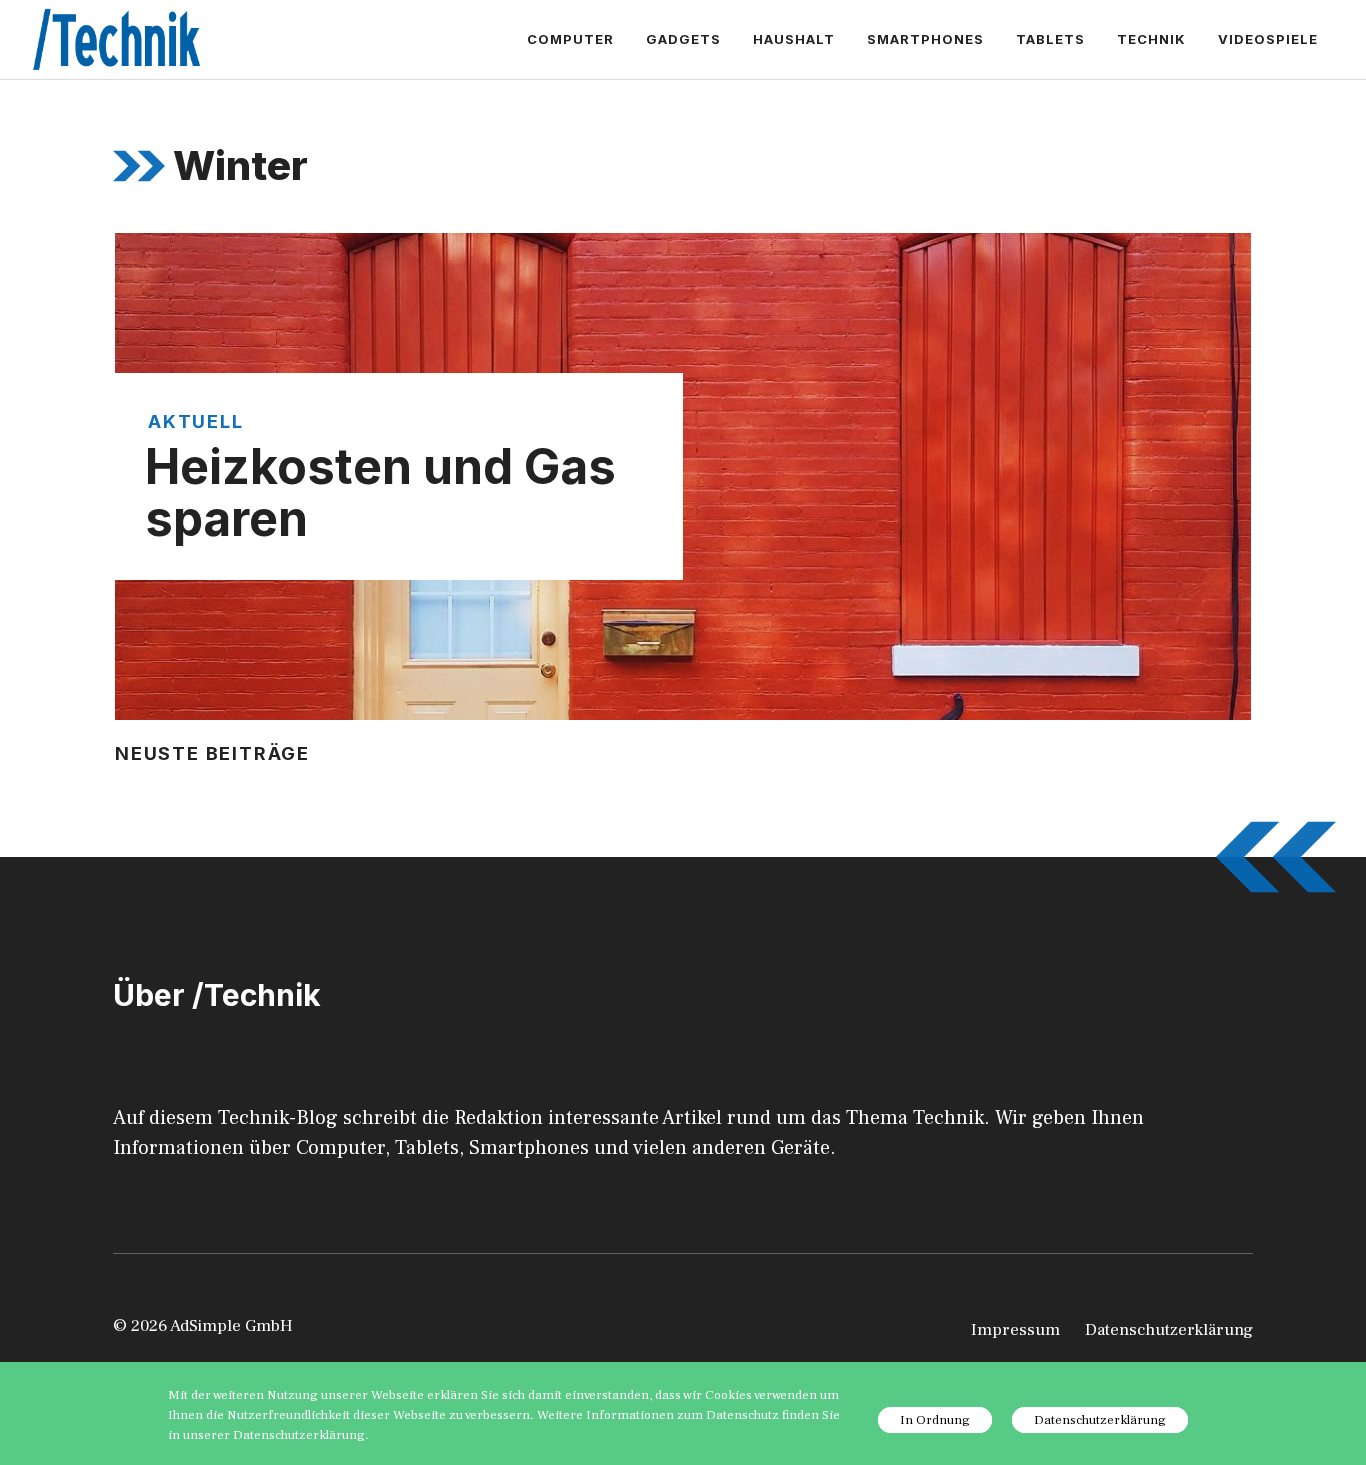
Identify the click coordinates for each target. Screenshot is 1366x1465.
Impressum (1015, 1330)
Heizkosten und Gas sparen (380, 493)
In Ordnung (935, 1420)
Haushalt (794, 39)
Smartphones (925, 39)
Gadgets (683, 39)
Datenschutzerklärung (1169, 1330)
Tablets (1050, 39)
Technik (1151, 39)
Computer (570, 39)
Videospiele (1268, 39)
